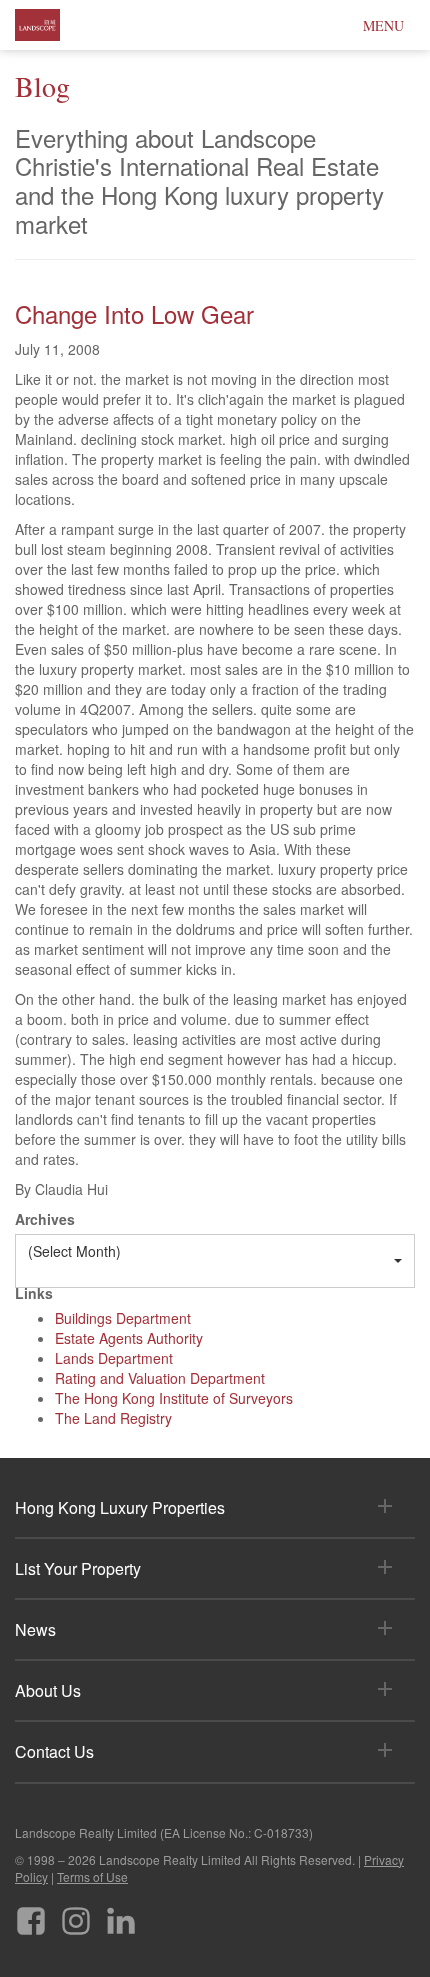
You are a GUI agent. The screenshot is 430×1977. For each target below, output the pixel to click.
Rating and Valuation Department (160, 1378)
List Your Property (78, 1568)
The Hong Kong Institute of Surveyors (174, 1398)
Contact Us (54, 1751)
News (35, 1629)
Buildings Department (123, 1318)
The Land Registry (113, 1418)
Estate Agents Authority (129, 1338)
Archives (45, 1219)
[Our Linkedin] (121, 1913)
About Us (48, 1690)
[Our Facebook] (31, 1913)
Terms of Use (92, 1876)
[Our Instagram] (76, 1913)
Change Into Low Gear (134, 313)
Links (34, 1293)
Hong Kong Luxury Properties (120, 1507)
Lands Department (114, 1358)
